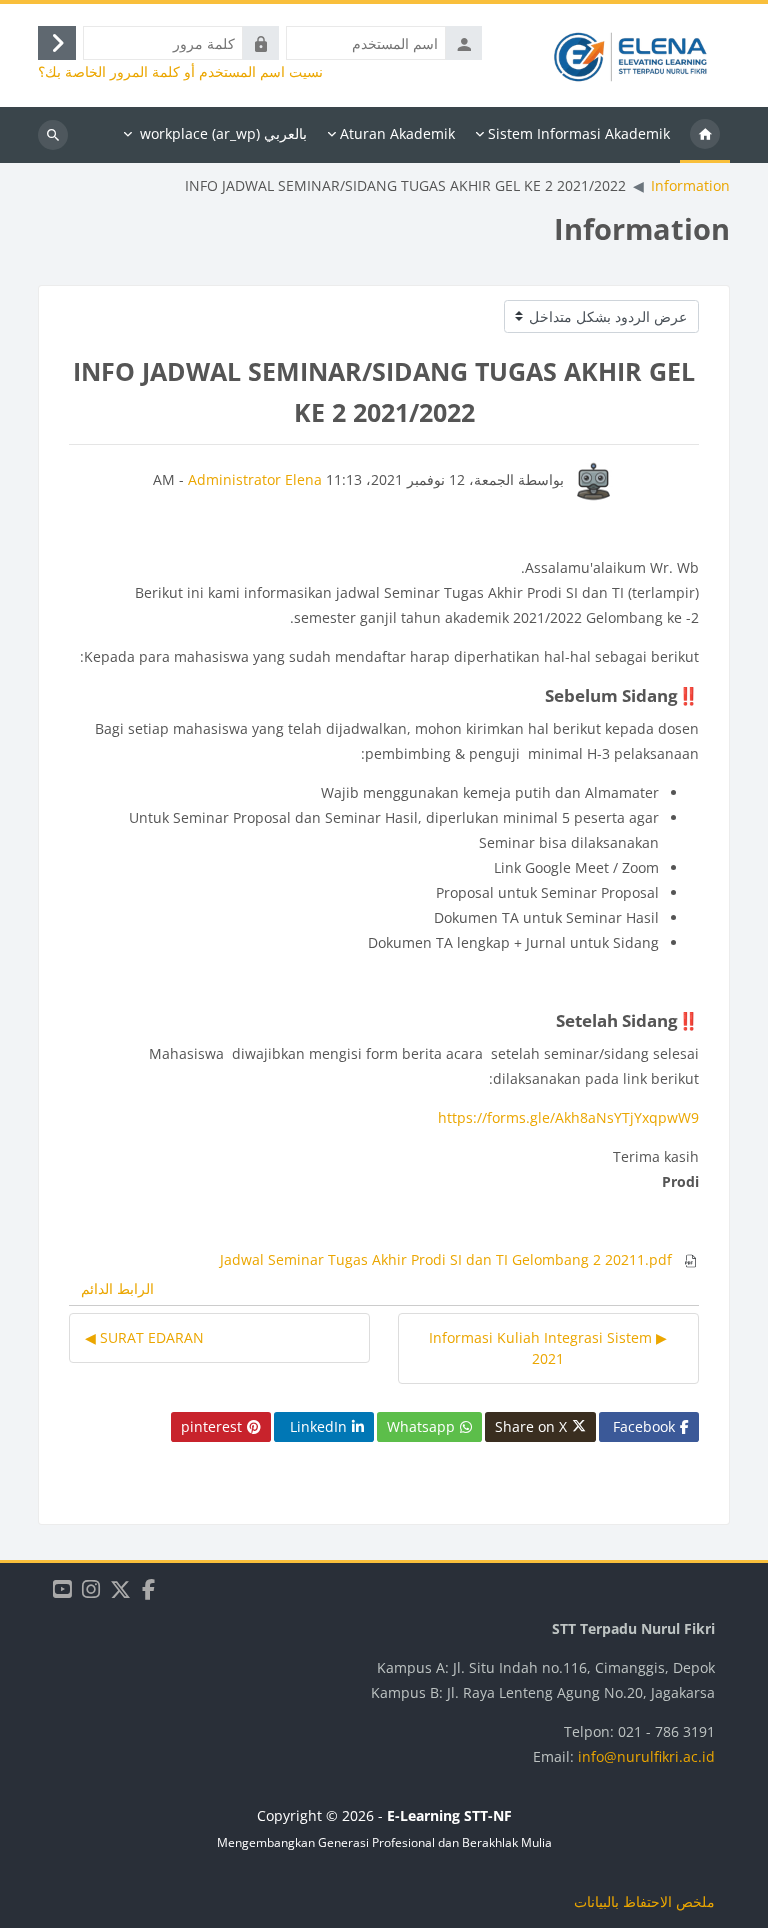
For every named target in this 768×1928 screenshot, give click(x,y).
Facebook (644, 1426)
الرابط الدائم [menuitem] (117, 1288)
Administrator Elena (255, 479)
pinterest (211, 1426)
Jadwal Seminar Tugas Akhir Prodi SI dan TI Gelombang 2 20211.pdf (448, 1259)
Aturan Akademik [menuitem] (397, 133)
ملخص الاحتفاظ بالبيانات (644, 1901)
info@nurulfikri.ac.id (646, 1756)
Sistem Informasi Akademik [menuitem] (579, 133)
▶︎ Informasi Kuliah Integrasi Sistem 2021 (548, 1348)
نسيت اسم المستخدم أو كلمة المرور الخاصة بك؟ (180, 72)
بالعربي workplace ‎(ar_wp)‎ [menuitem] (223, 133)
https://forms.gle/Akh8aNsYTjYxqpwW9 (568, 1117)
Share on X (531, 1426)
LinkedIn (318, 1426)
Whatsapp (421, 1426)
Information (690, 186)
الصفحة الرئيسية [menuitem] (705, 135)
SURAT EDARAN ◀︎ (144, 1337)
